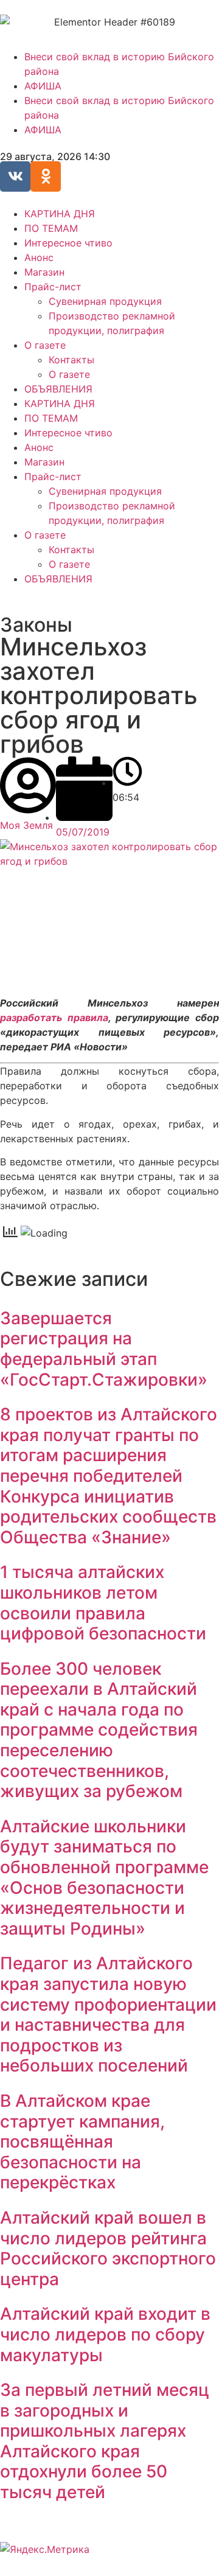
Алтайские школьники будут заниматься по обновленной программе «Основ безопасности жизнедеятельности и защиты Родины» (104, 1877)
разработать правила (54, 1017)
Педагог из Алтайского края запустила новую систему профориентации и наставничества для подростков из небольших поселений (108, 2014)
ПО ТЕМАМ (51, 228)
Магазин (44, 272)
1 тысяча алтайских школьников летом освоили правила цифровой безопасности (103, 1603)
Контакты (71, 360)
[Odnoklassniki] (46, 176)
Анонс (39, 257)
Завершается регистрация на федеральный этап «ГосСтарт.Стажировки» (104, 1349)
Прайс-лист (53, 287)
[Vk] (15, 176)
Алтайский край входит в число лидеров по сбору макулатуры (105, 2334)
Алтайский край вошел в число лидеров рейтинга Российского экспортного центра (108, 2248)
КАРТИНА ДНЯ (60, 214)
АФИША (43, 86)
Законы (36, 625)
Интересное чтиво (68, 243)
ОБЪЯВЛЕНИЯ (58, 389)
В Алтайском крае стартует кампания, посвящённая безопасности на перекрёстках (82, 2141)
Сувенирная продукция (105, 301)
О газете (45, 345)
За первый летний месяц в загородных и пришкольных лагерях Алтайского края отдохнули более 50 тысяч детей (105, 2441)
